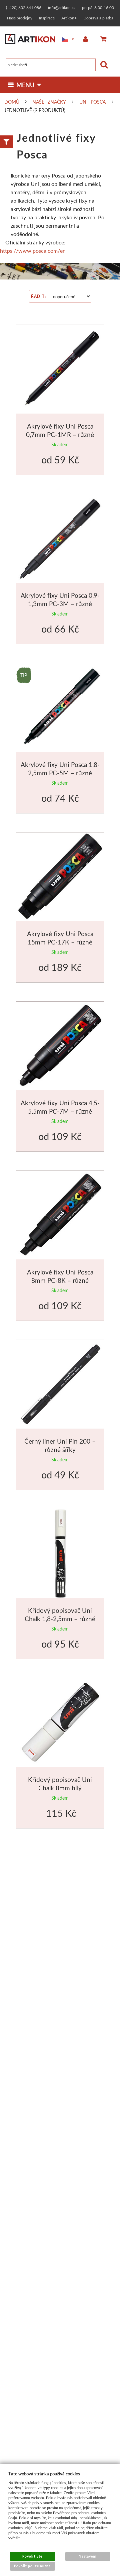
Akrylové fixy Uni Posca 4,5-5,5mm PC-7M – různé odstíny (60, 1111)
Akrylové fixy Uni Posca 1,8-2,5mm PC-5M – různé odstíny (60, 773)
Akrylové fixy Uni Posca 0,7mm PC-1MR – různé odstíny (60, 435)
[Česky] (63, 39)
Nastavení (88, 2556)
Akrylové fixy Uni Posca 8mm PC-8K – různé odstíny (60, 1280)
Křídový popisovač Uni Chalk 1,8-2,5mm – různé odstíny (60, 1619)
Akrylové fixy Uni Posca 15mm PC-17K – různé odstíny (60, 942)
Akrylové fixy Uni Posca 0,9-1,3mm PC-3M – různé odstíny (60, 604)
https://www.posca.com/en (33, 251)
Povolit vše (32, 2556)
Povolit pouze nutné (32, 2566)
